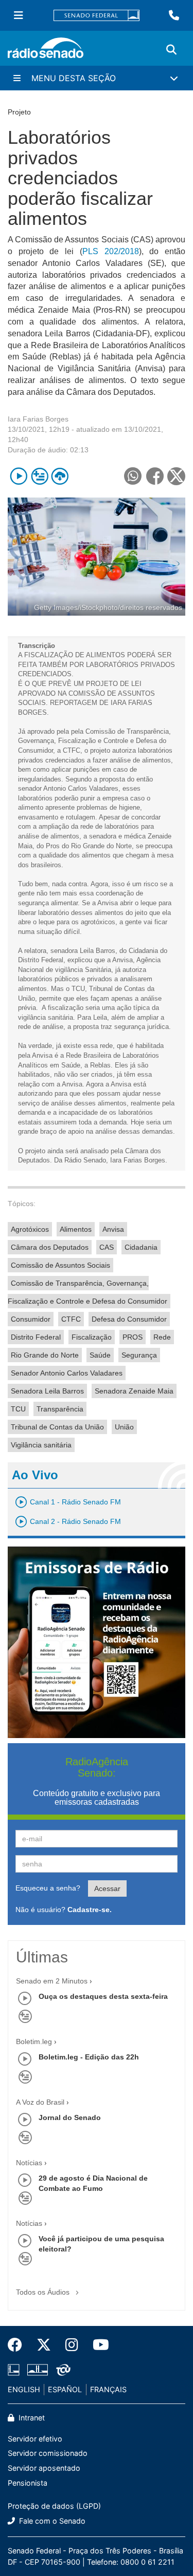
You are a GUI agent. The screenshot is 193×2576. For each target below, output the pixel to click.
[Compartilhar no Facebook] (155, 476)
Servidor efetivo (35, 2439)
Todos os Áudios (44, 2292)
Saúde (100, 1355)
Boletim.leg (34, 2041)
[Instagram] (72, 2345)
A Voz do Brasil (40, 2102)
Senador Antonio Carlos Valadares (67, 1373)
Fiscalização (92, 1337)
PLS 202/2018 (111, 251)
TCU (18, 1409)
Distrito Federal (36, 1337)
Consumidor (31, 1319)
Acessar (107, 1888)
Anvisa (113, 1229)
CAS (107, 1247)
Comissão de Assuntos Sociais (60, 1265)
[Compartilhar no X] (176, 476)
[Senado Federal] (97, 16)
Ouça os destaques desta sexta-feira (103, 1996)
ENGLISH (24, 2389)
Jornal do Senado (70, 2117)
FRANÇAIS (108, 2389)
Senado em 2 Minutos (52, 1981)
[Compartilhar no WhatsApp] (133, 476)
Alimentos (76, 1229)
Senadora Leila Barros (47, 1391)
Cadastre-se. (90, 1910)
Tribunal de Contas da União (57, 1427)
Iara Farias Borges (38, 419)
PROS (133, 1337)
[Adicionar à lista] (39, 476)
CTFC (71, 1319)
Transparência (60, 1409)
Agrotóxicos (30, 1229)
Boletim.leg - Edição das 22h (89, 2057)
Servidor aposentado (44, 2468)
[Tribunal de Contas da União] (62, 2370)
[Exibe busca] (171, 50)
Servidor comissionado (48, 2453)
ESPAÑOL (65, 2389)
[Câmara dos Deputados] (15, 2370)
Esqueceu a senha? (48, 1888)
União (124, 1427)
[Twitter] (44, 2345)
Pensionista (28, 2483)
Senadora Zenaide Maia (134, 1391)
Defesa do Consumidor (129, 1319)
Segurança (139, 1355)
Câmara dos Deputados (50, 1247)
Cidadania (141, 1247)
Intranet (31, 2418)
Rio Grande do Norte (45, 1355)
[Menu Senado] (19, 15)
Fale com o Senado (51, 2521)
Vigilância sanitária (41, 1445)
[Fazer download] (60, 476)
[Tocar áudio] (19, 476)
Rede (162, 1337)
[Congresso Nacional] (38, 2370)
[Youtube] (97, 2345)
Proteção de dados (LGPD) (54, 2506)
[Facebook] (19, 2345)
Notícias (29, 2163)
